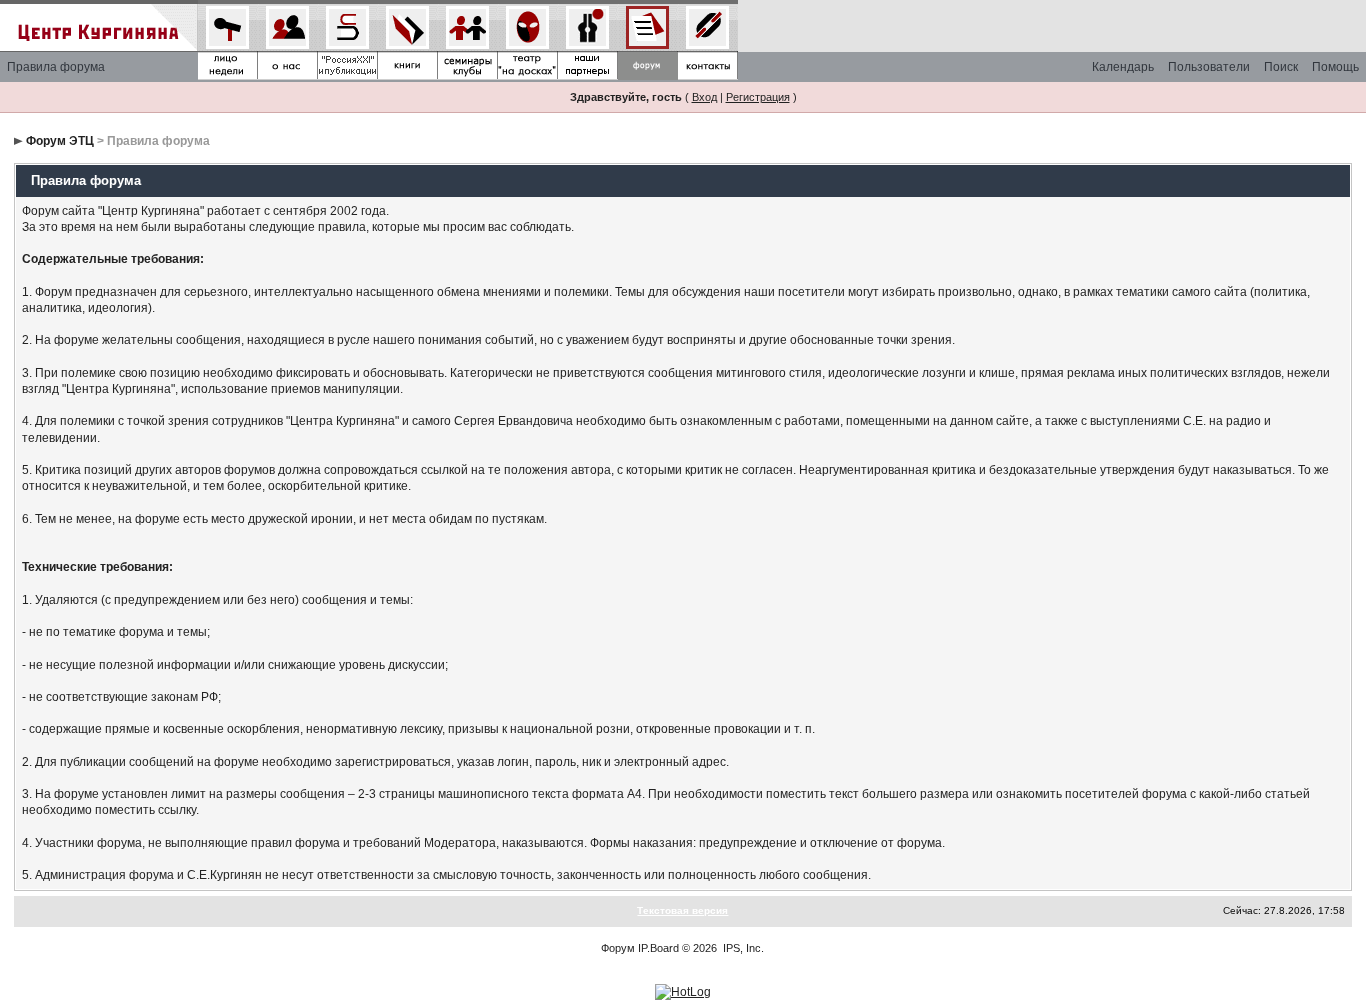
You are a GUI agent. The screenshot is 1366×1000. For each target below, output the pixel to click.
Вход (704, 97)
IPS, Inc (742, 948)
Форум (618, 948)
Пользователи (1209, 67)
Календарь (1123, 67)
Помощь (1335, 67)
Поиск (1281, 67)
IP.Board (658, 948)
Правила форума (56, 67)
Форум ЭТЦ (60, 141)
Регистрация (758, 97)
